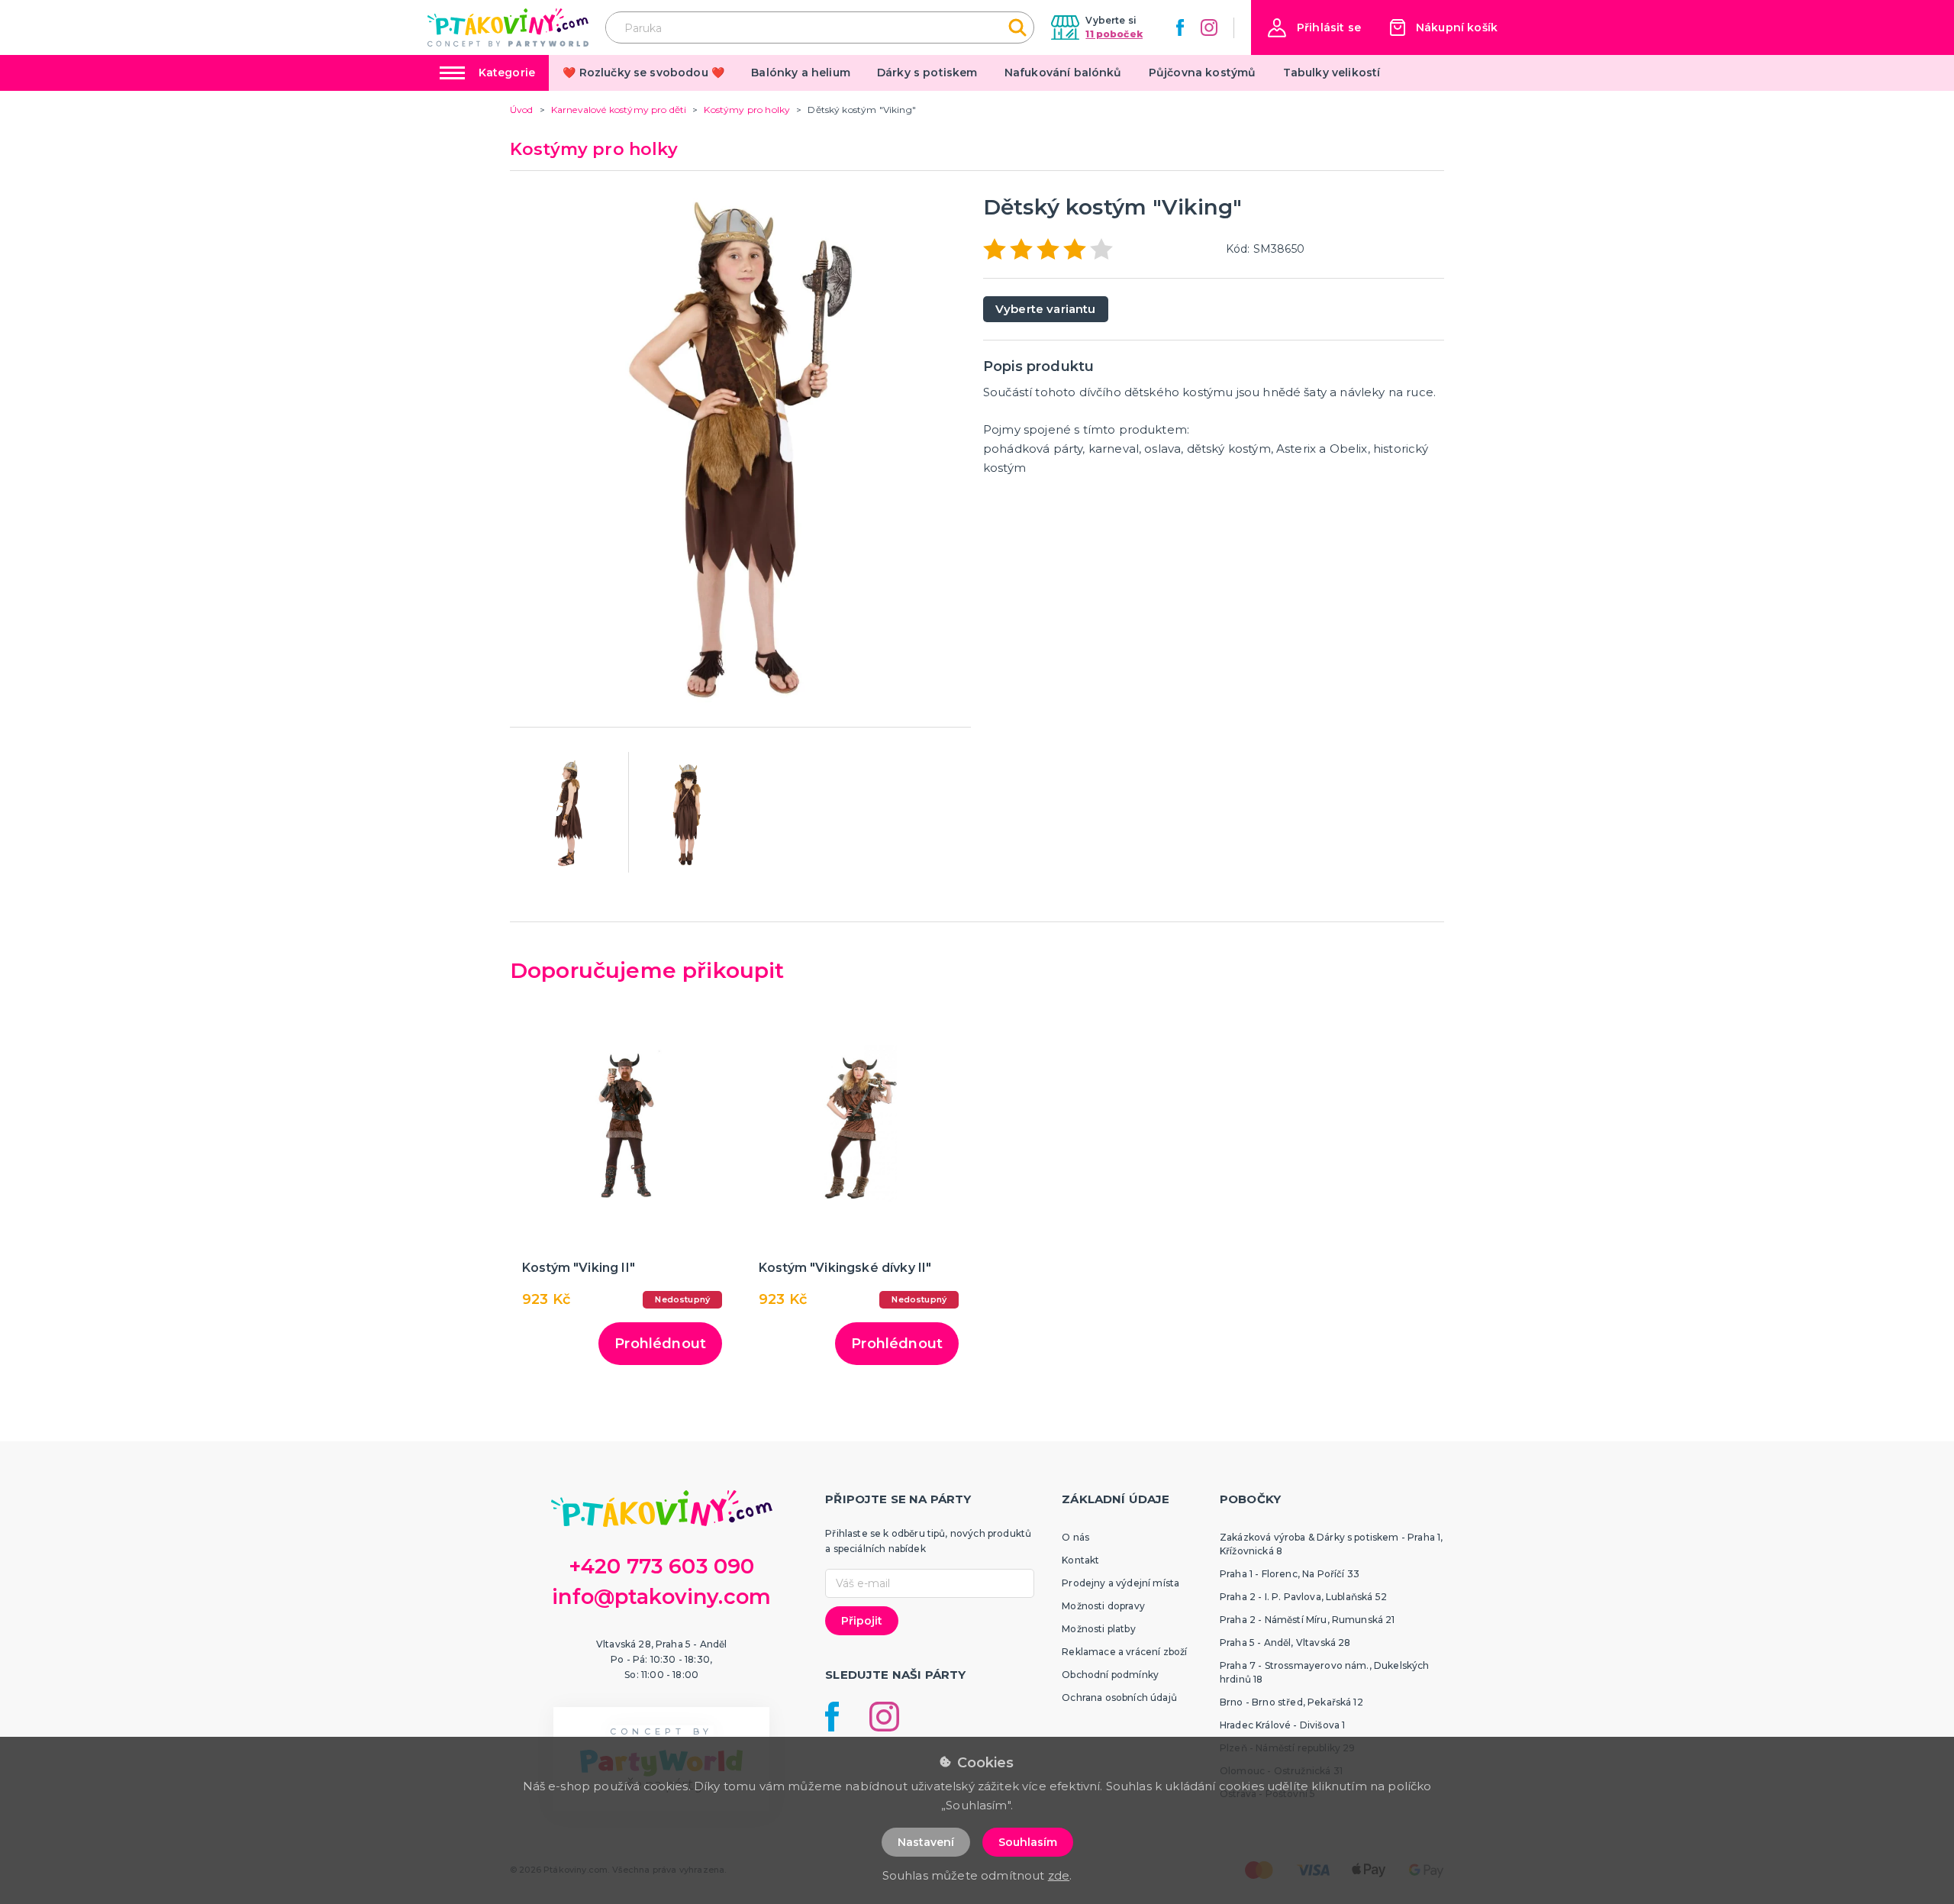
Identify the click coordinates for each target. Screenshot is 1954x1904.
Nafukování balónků (1063, 73)
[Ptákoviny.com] (508, 27)
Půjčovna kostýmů (1203, 73)
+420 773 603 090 (662, 1566)
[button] (1314, 28)
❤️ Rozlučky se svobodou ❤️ (643, 73)
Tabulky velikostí (1332, 73)
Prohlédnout (660, 1344)
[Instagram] (1209, 27)
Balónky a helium (801, 73)
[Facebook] (1180, 27)
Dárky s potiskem (927, 73)
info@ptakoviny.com (661, 1597)
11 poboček (1114, 34)
